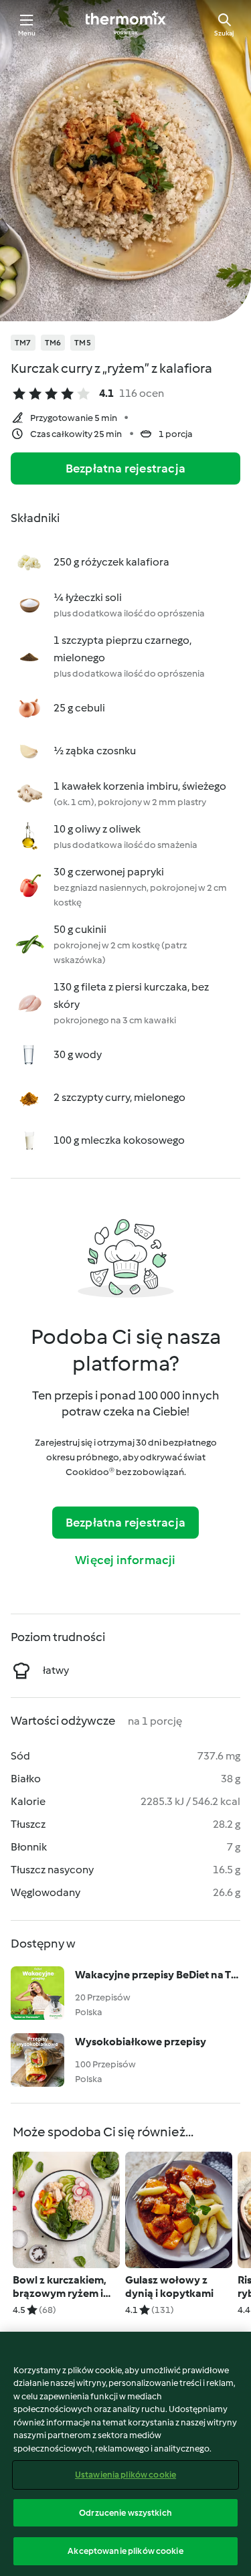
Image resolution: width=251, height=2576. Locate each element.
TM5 (83, 343)
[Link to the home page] (126, 24)
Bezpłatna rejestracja (125, 468)
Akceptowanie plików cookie (125, 2551)
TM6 (53, 343)
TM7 (23, 343)
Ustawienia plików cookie (125, 2475)
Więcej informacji (125, 1560)
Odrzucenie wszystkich (125, 2513)
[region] (125, 2454)
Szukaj (224, 33)
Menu (27, 33)
